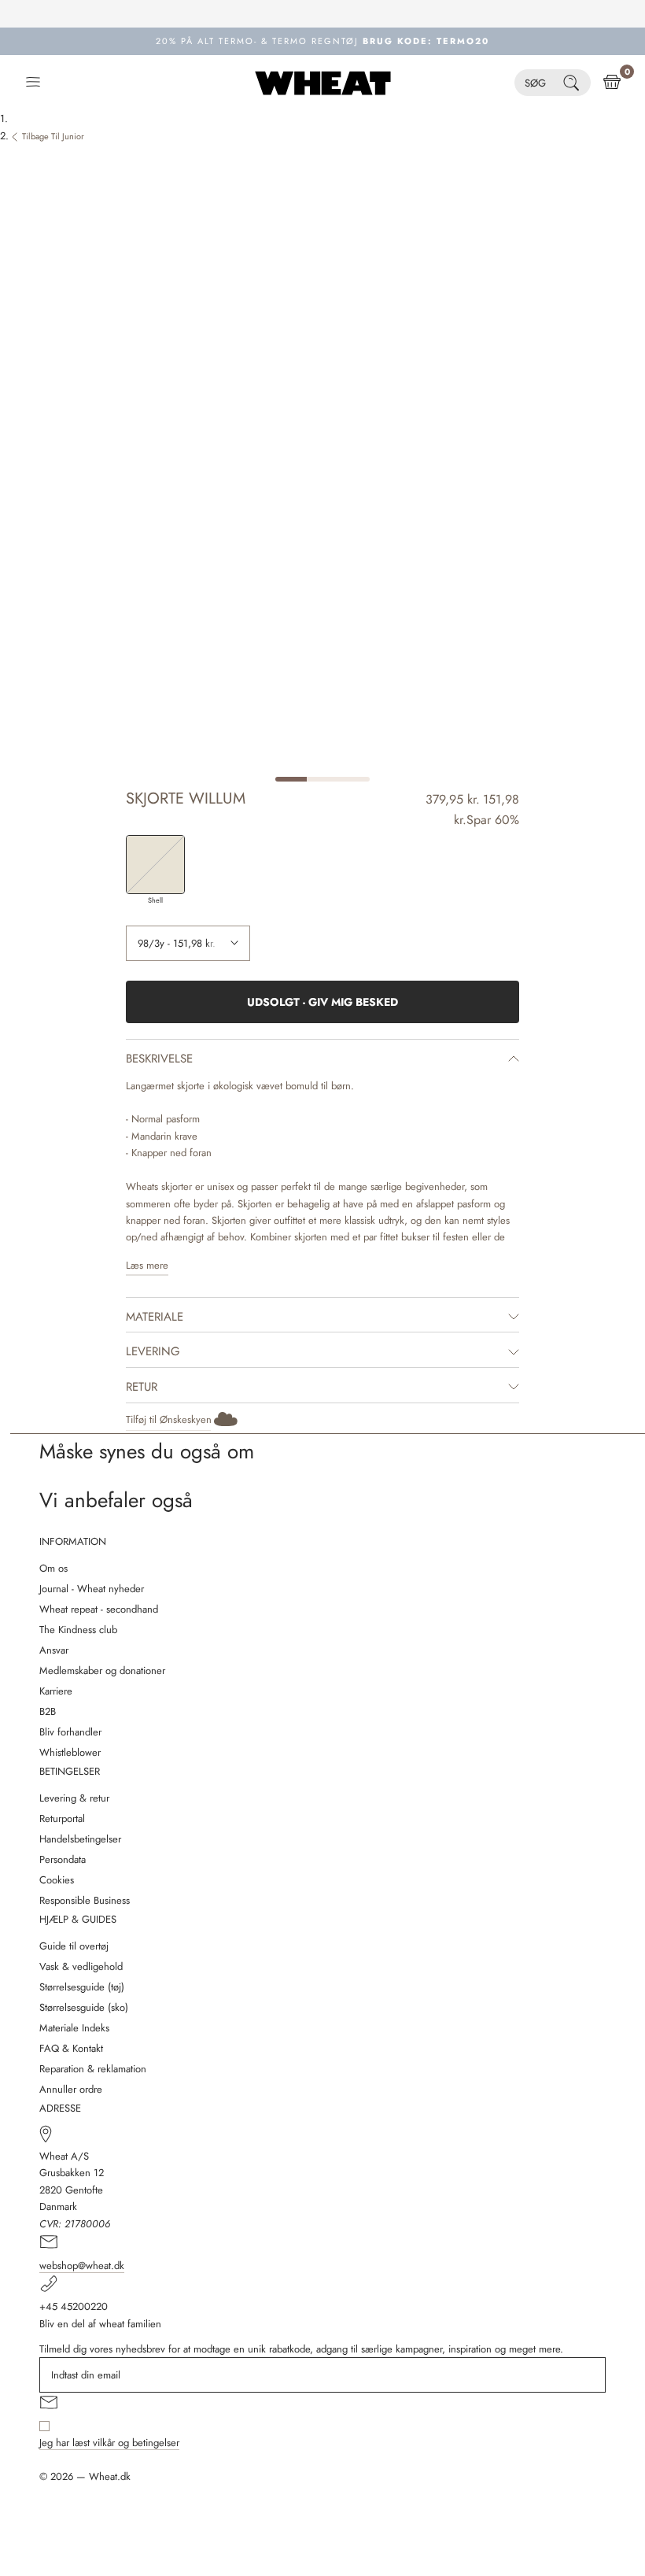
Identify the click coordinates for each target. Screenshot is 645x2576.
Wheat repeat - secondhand (99, 1609)
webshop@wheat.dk (82, 2266)
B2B (48, 1711)
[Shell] (155, 865)
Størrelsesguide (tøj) (82, 1987)
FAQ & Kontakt (71, 2048)
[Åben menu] (33, 83)
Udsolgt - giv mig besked (322, 1002)
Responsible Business (85, 1900)
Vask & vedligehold (81, 1966)
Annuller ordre (71, 2089)
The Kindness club (78, 1630)
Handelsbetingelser (80, 1839)
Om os (53, 1568)
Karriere (56, 1691)
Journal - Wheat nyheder (92, 1589)
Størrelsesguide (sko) (84, 2007)
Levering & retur (74, 1798)
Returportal (62, 1818)
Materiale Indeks (74, 2028)
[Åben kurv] (612, 83)
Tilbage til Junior (53, 136)
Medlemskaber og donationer (102, 1671)
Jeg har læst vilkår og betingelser (109, 2443)
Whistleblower (70, 1752)
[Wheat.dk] (323, 83)
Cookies (57, 1880)
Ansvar (54, 1650)
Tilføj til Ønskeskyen (169, 1419)
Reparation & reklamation (93, 2069)
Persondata (63, 1859)
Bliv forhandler (70, 1732)
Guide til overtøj (74, 1946)
